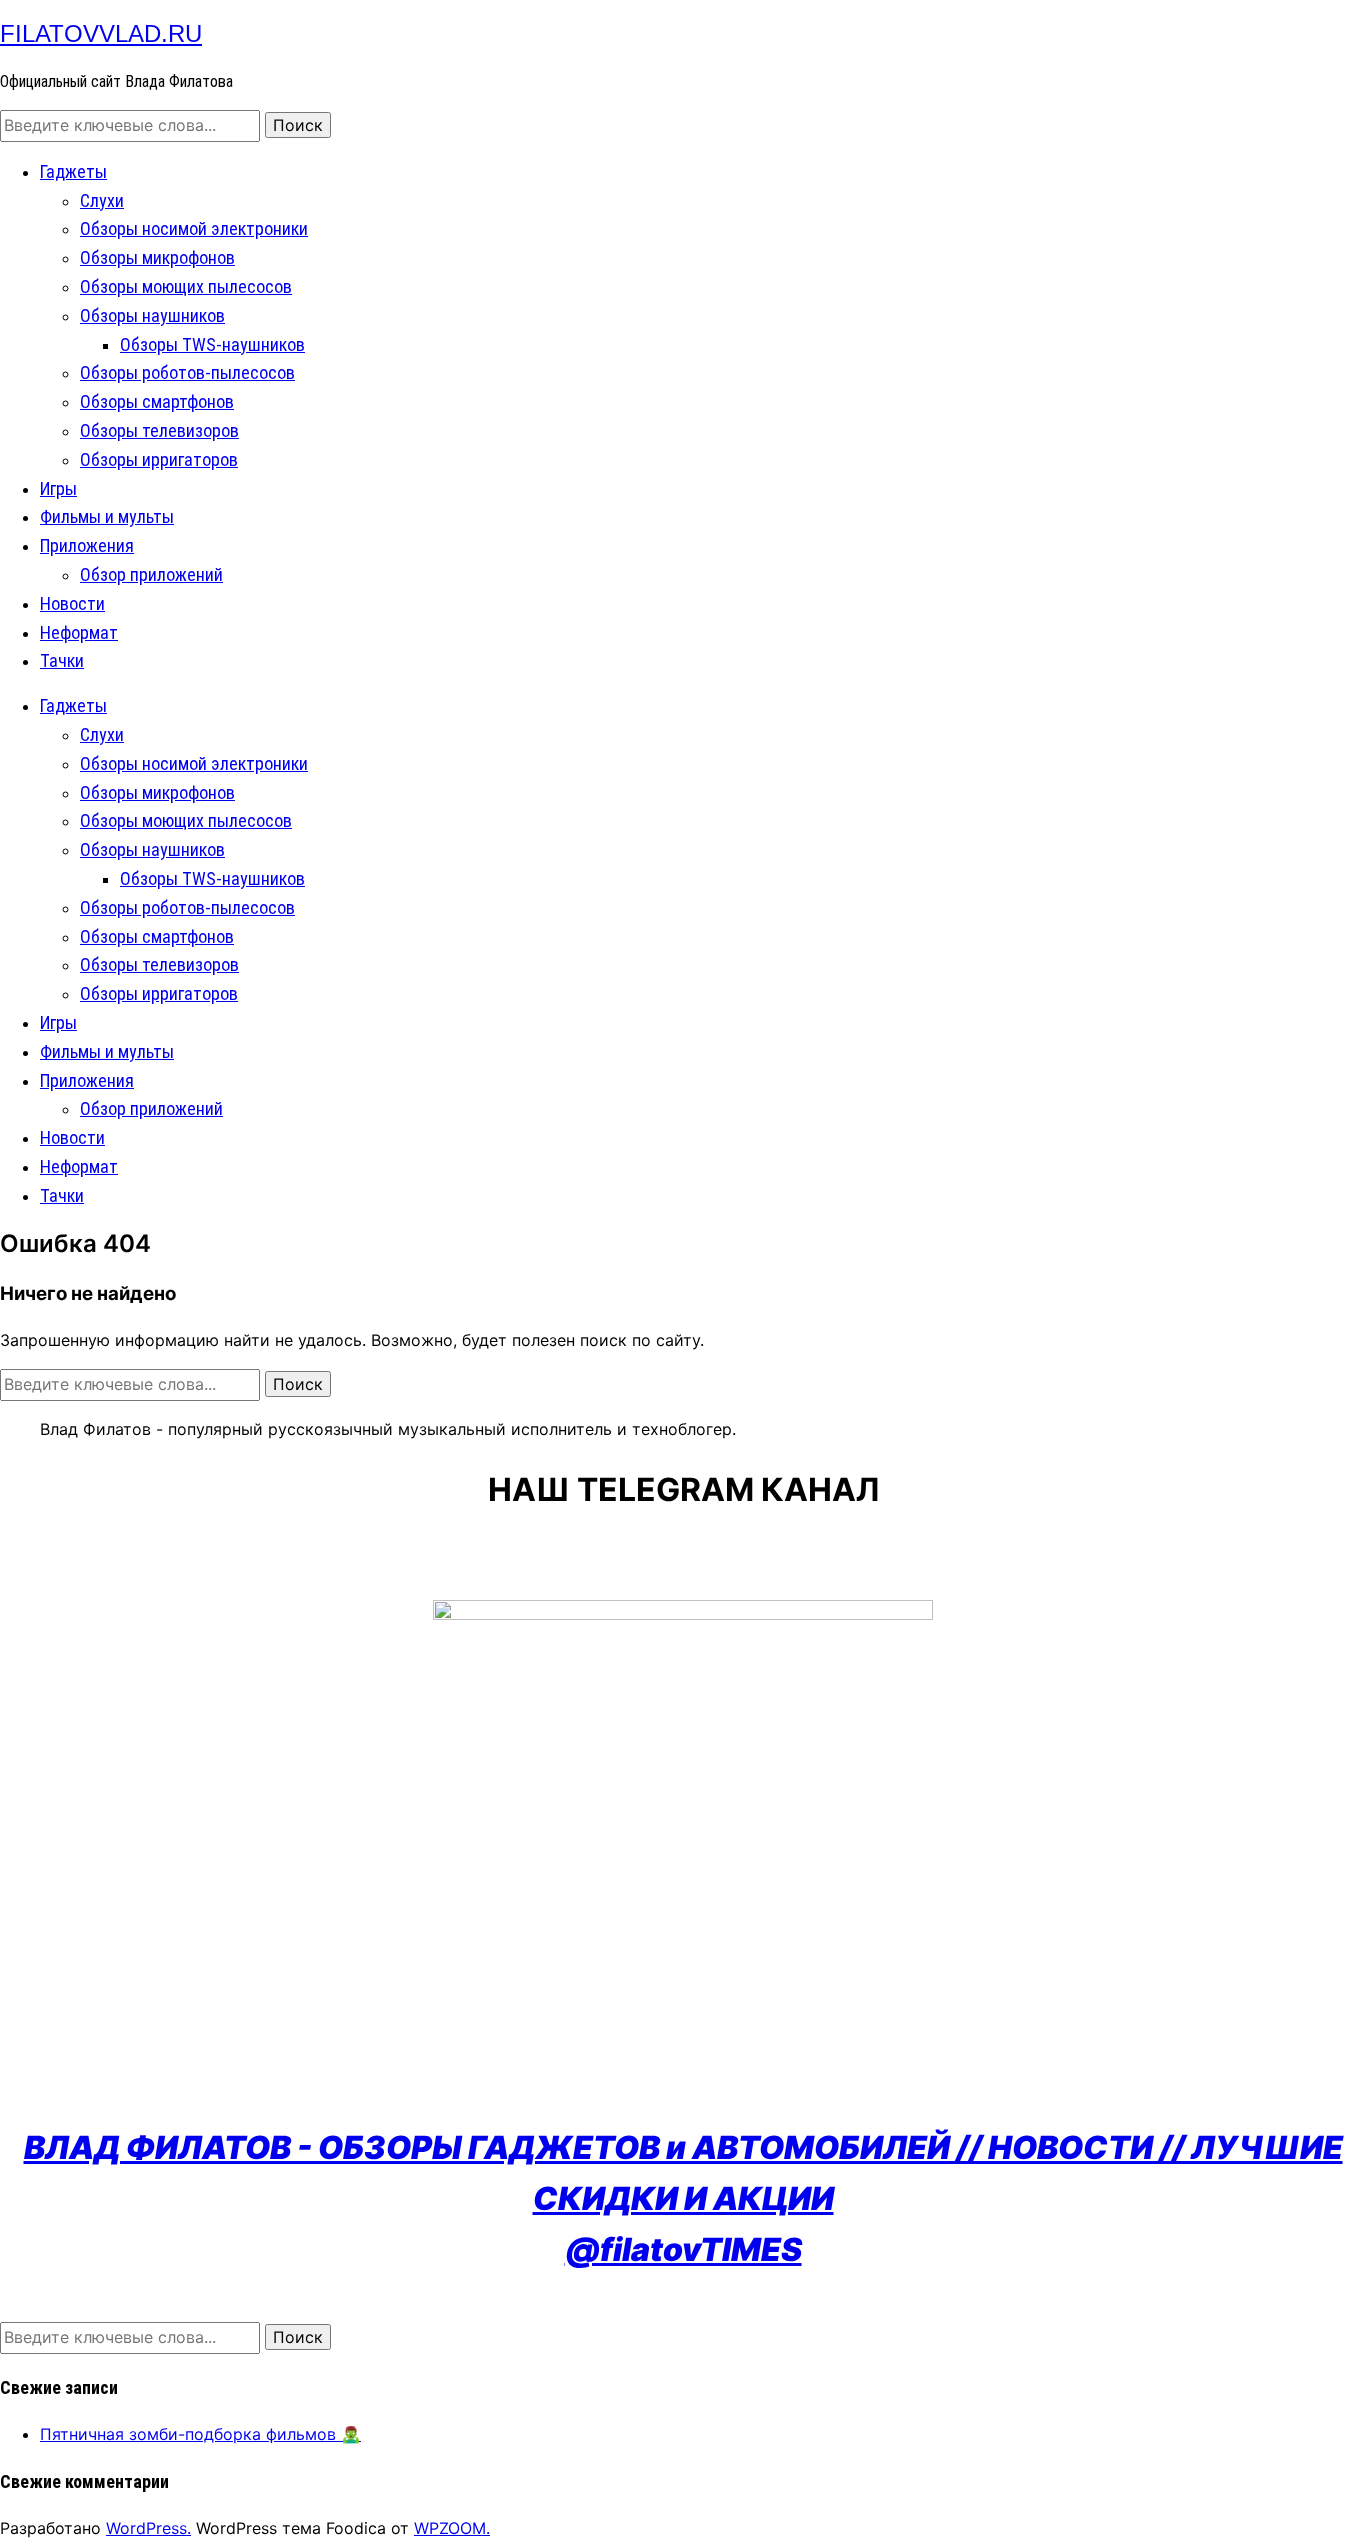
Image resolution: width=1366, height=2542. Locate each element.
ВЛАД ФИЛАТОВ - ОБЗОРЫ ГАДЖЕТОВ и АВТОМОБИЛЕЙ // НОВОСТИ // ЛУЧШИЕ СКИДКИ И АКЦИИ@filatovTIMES (683, 2198)
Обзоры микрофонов (157, 257)
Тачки (62, 660)
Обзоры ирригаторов (159, 459)
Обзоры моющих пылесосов (186, 286)
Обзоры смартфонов (157, 401)
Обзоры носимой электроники (194, 228)
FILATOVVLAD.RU (101, 33)
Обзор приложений (151, 574)
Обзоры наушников (152, 315)
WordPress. (148, 2528)
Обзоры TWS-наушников (212, 344)
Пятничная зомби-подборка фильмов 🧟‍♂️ (200, 2434)
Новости (72, 603)
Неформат (79, 632)
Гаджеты (73, 171)
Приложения (87, 545)
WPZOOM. (452, 2528)
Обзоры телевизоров (159, 430)
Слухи (102, 200)
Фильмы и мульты (107, 516)
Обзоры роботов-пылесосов (187, 372)
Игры (58, 488)
